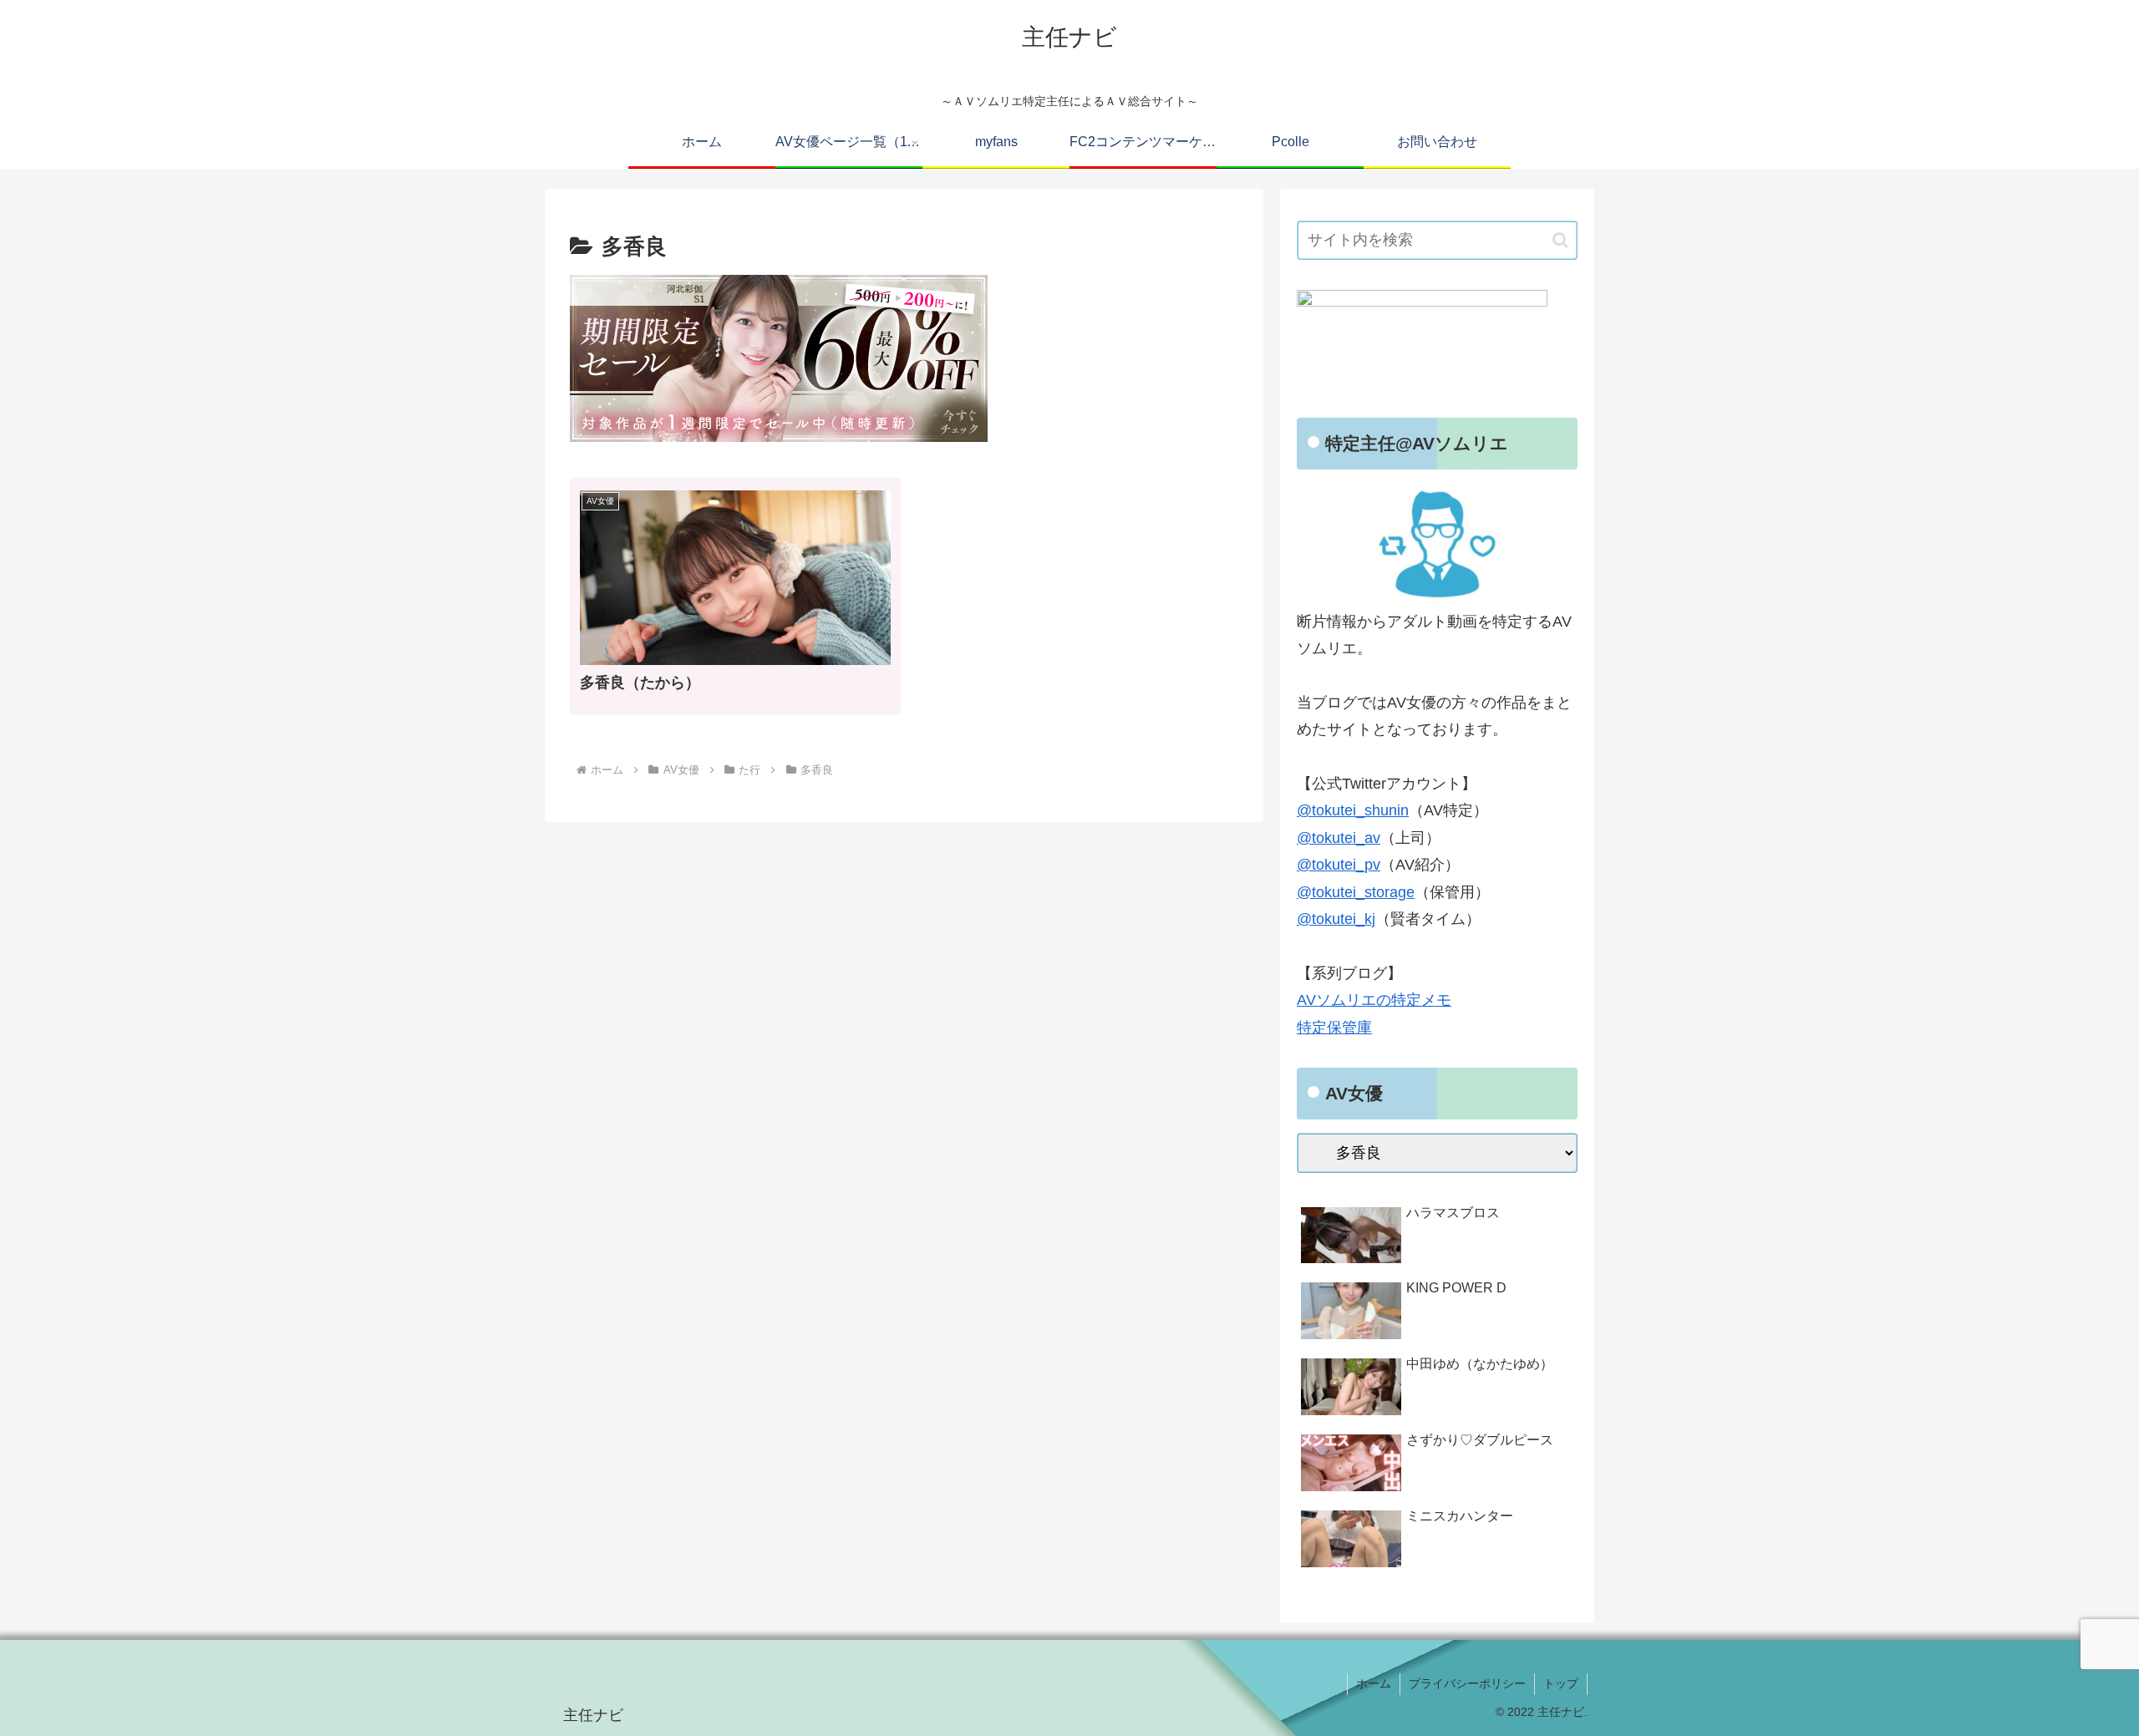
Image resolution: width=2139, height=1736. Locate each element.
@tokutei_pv (1339, 865)
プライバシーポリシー (1467, 1683)
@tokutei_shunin (1353, 810)
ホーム (1374, 1683)
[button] (1560, 240)
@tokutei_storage (1356, 892)
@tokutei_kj (1336, 919)
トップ (1561, 1683)
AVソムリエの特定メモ (1374, 1000)
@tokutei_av (1339, 838)
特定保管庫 (1334, 1028)
